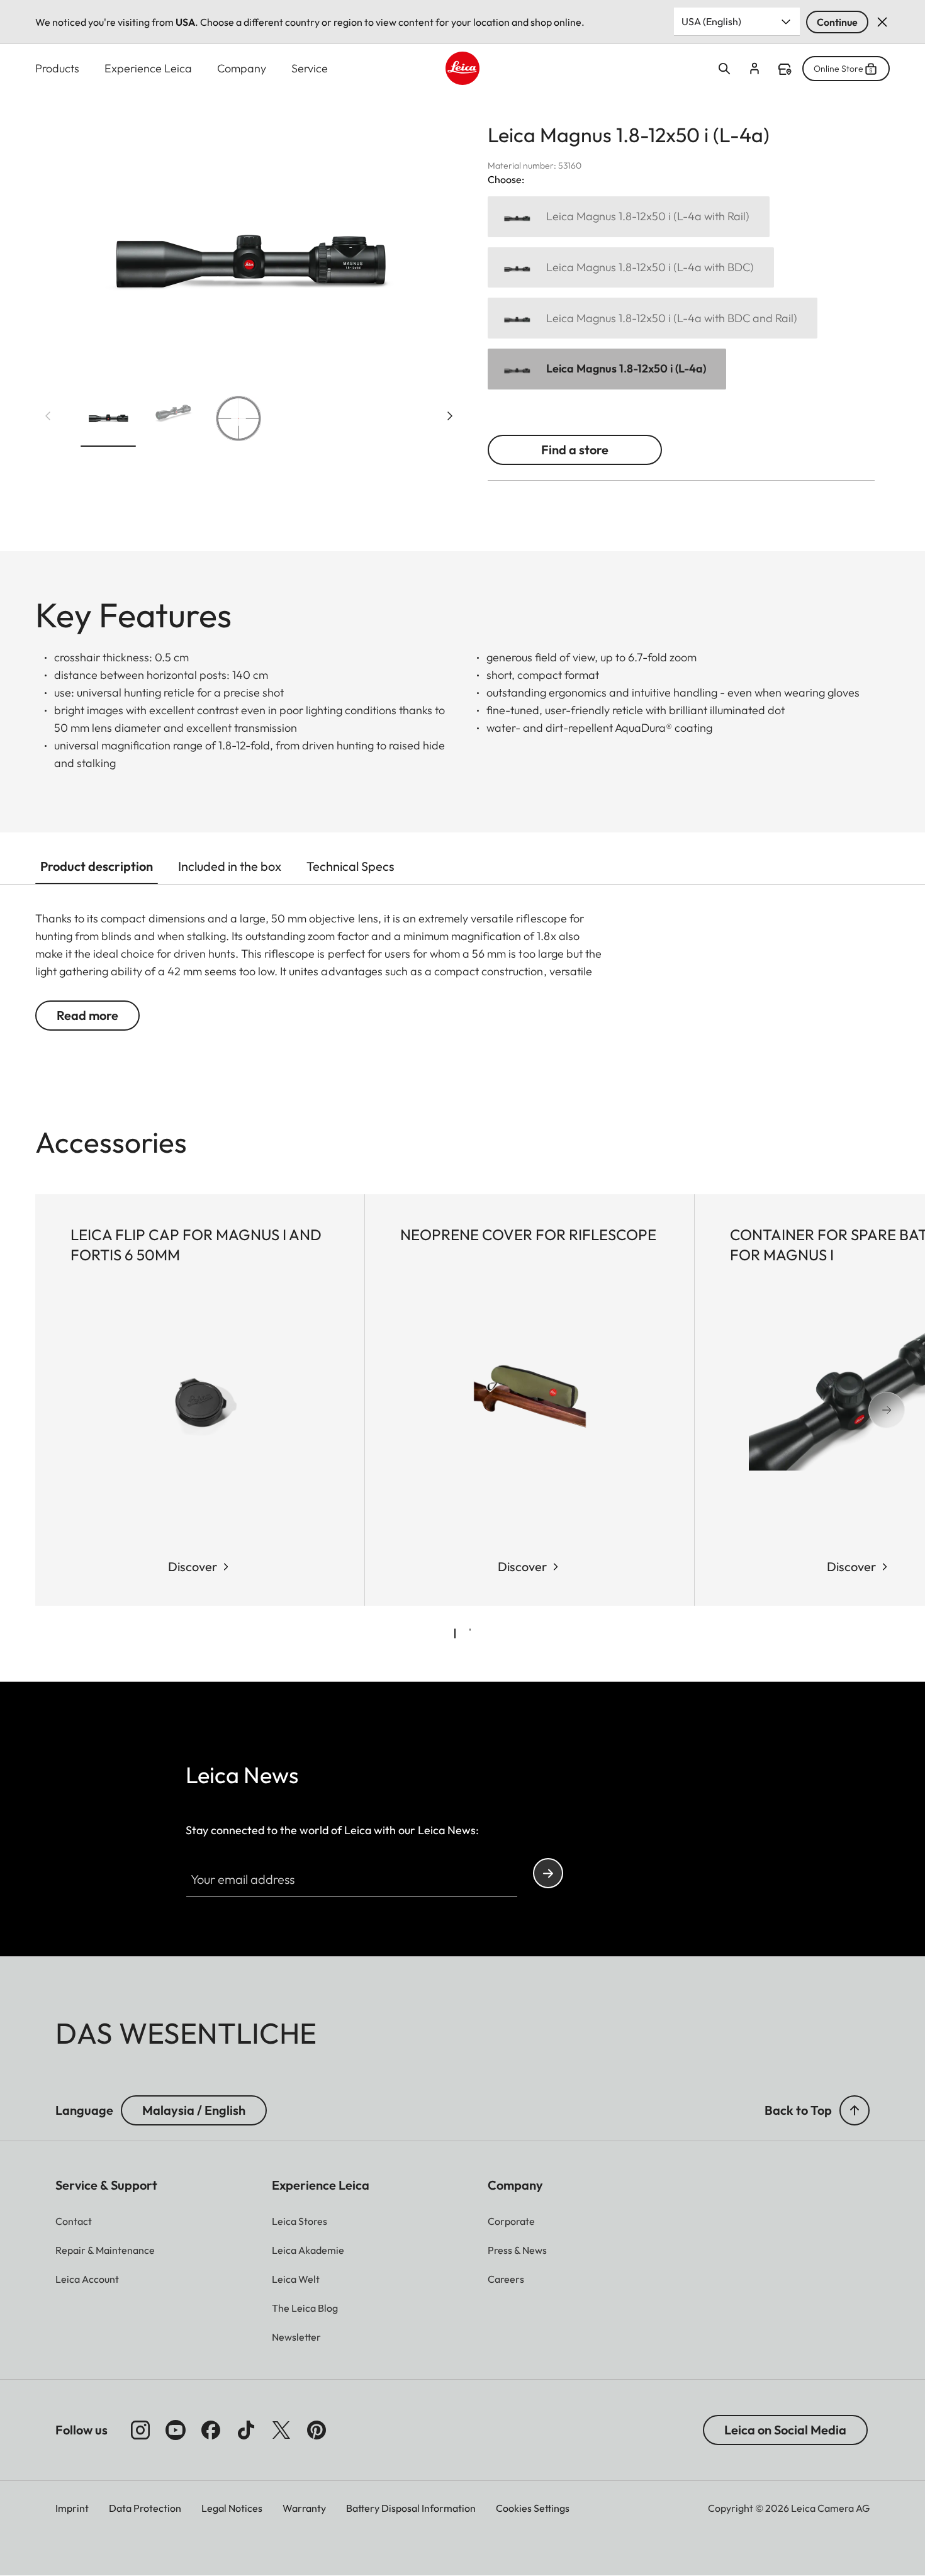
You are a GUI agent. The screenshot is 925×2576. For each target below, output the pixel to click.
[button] (108, 421)
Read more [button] (87, 1015)
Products (57, 68)
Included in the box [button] (230, 866)
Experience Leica (148, 68)
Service (310, 68)
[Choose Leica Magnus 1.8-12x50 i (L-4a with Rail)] (629, 217)
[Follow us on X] (281, 2430)
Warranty (304, 2508)
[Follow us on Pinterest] (317, 2430)
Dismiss (882, 22)
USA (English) (711, 21)
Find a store (785, 69)
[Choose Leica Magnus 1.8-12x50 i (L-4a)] (607, 369)
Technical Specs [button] (350, 866)
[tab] (455, 1633)
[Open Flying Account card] (754, 69)
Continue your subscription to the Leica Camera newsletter (548, 1873)
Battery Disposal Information (411, 2508)
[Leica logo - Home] (462, 68)
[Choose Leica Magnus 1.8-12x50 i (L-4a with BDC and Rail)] (653, 318)
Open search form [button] (724, 69)
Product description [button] (97, 866)
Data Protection (145, 2508)
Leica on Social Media (785, 2430)
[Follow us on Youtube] (176, 2430)
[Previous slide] (48, 416)
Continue (837, 22)
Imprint (72, 2508)
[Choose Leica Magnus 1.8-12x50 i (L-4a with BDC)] (631, 268)
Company (242, 68)
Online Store (838, 69)
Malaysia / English (194, 2110)
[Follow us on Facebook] (211, 2430)
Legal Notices (232, 2508)
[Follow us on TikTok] (246, 2430)
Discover (193, 1566)
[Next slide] (450, 416)
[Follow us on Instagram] (140, 2430)
